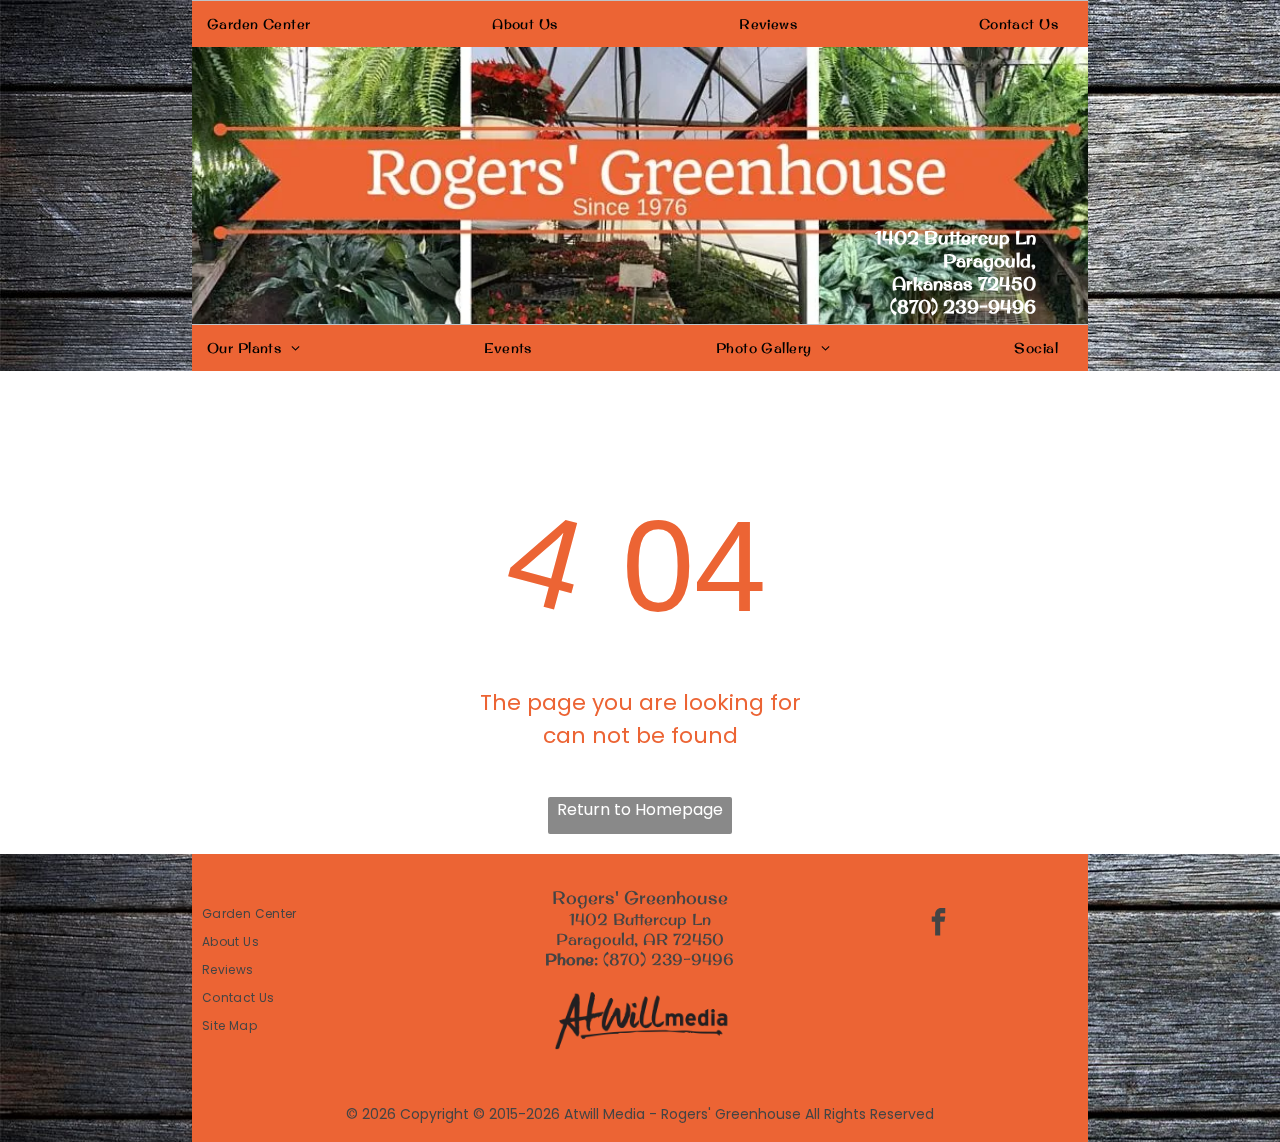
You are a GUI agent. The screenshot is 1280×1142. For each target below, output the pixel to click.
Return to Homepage (640, 809)
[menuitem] (266, 24)
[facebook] (939, 924)
